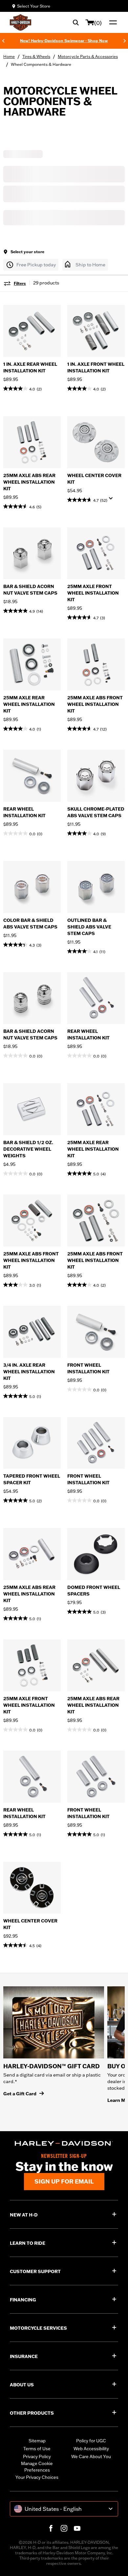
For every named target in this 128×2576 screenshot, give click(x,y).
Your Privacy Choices (37, 2477)
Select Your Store (34, 6)
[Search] (76, 22)
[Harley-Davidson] (64, 2144)
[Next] (125, 41)
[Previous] (3, 41)
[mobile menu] (112, 22)
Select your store (27, 252)
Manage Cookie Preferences (37, 2467)
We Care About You (91, 2456)
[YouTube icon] (77, 2528)
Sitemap (37, 2441)
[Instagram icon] (64, 2528)
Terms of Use (37, 2449)
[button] (31, 265)
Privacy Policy (37, 2456)
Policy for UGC (91, 2441)
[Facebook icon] (51, 2528)
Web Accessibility (91, 2449)
